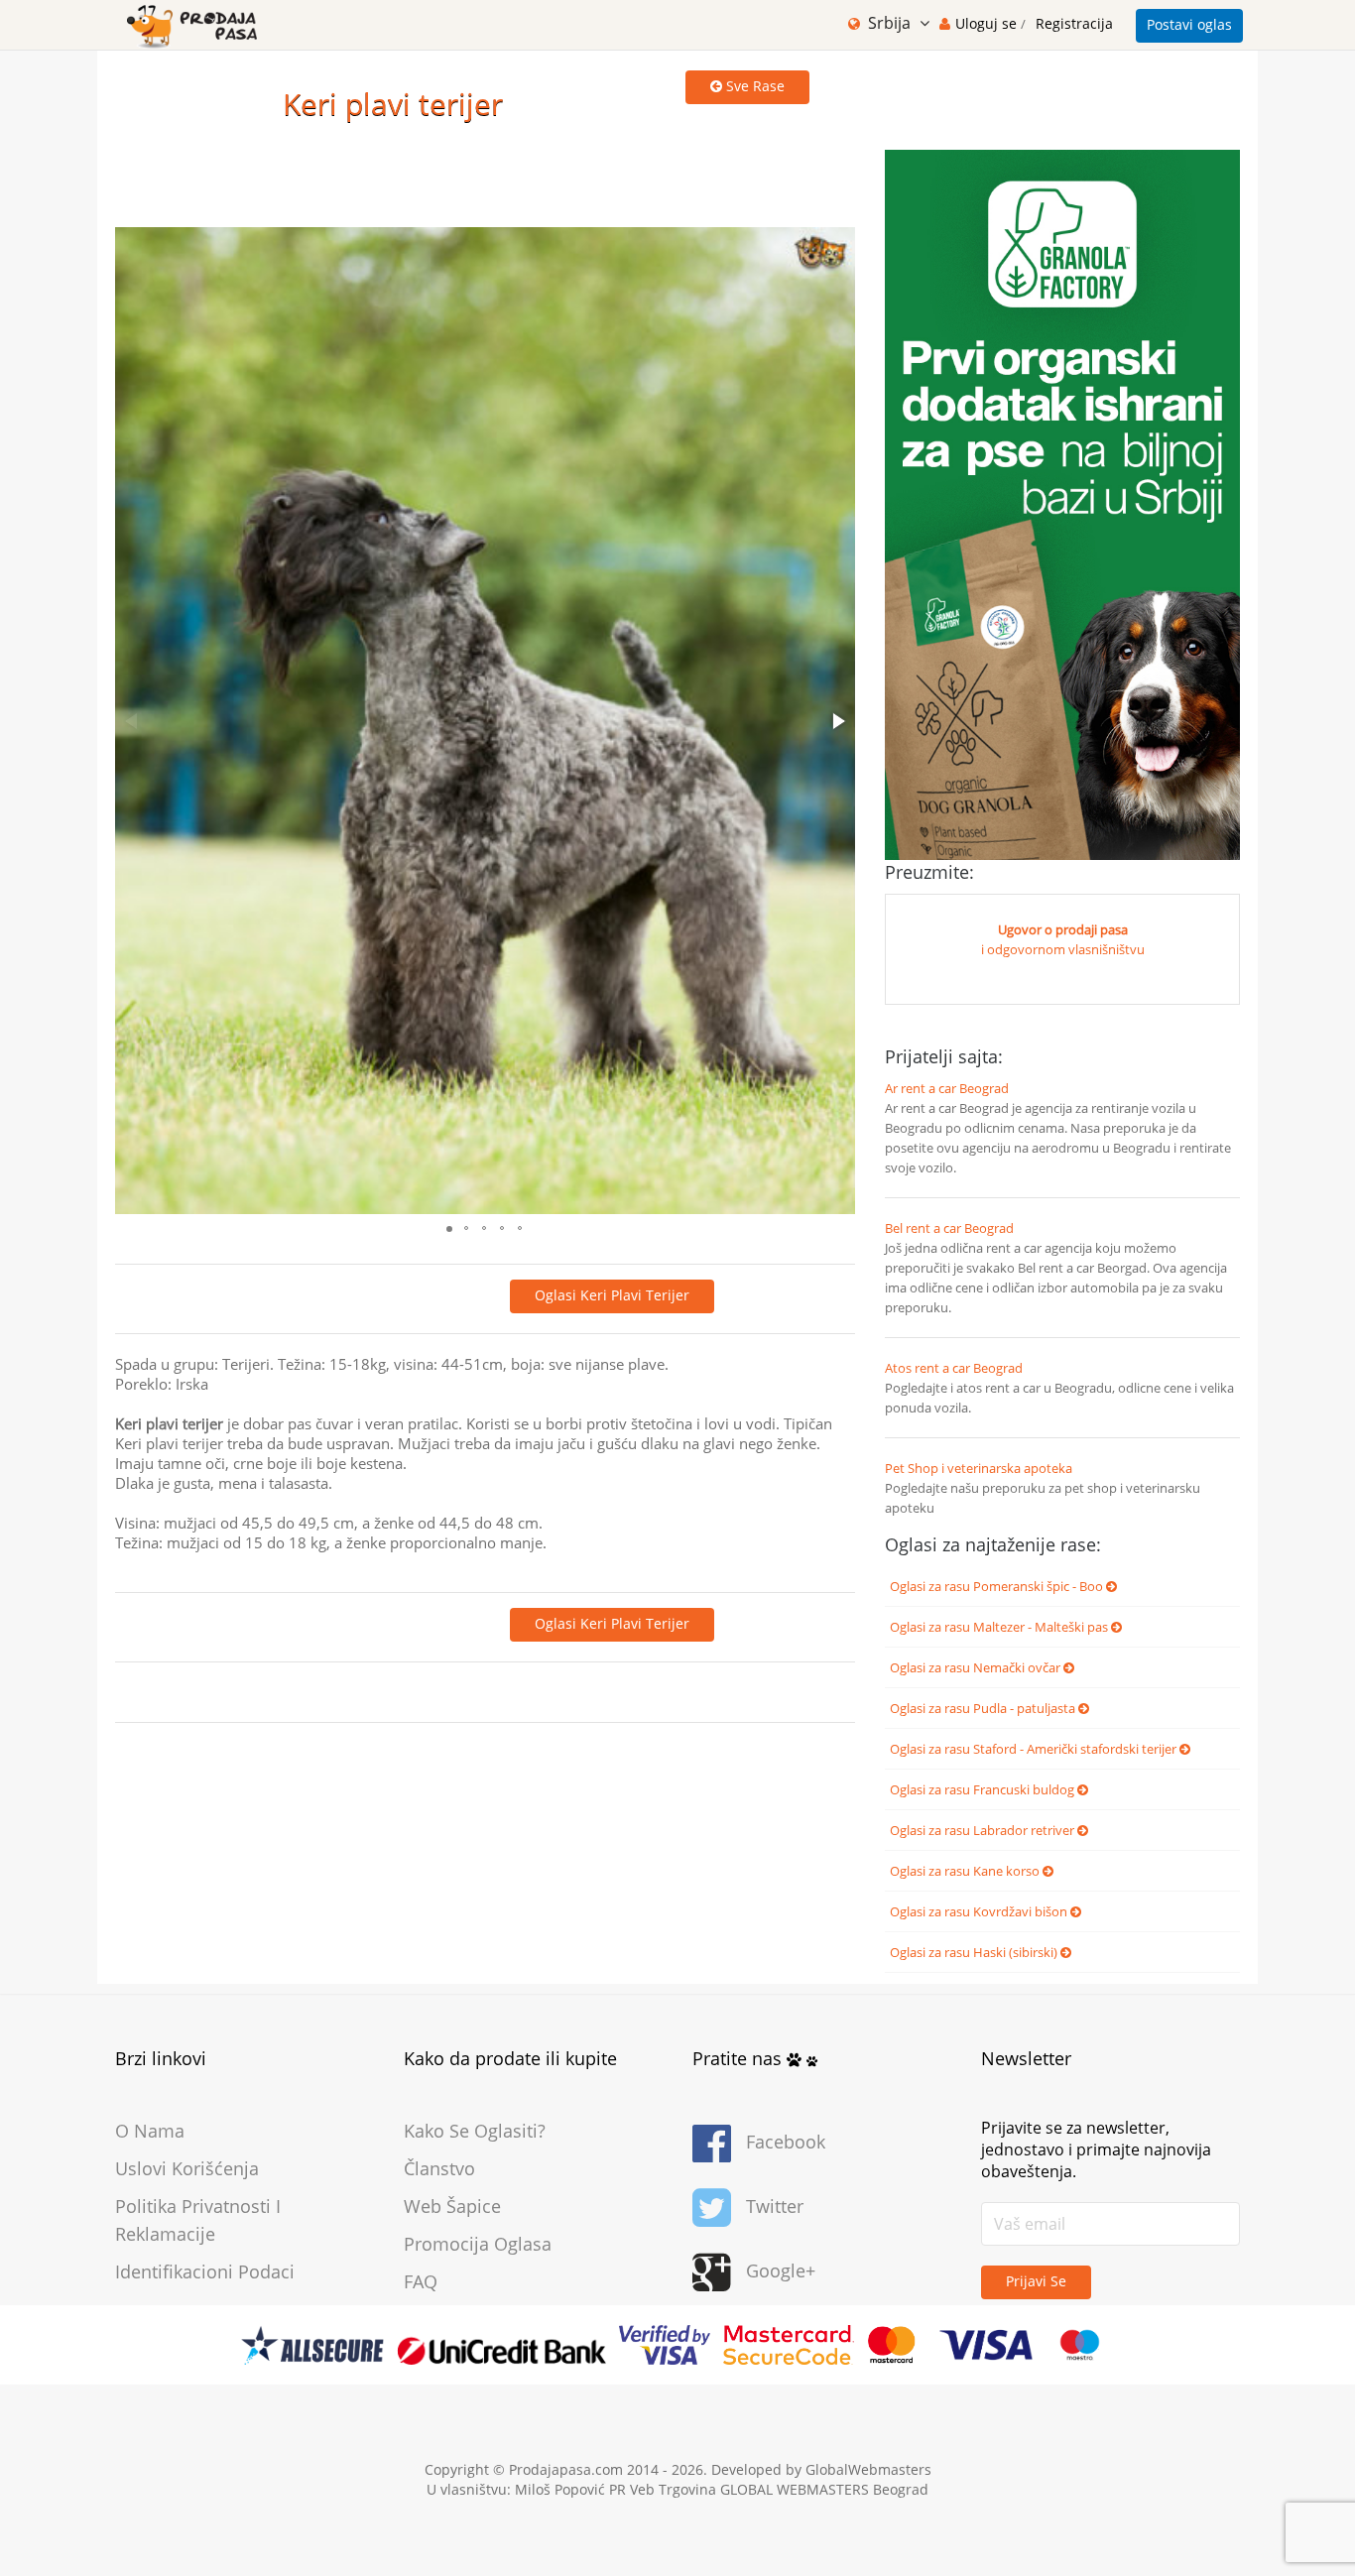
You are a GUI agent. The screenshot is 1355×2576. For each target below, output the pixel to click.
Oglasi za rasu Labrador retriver (984, 1830)
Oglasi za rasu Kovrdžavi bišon (980, 1911)
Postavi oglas (1189, 24)
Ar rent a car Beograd (947, 1088)
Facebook (786, 2142)
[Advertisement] (476, 163)
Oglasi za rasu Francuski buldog (984, 1789)
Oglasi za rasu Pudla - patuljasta (984, 1708)
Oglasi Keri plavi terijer (612, 1295)
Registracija (1074, 23)
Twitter (775, 2206)
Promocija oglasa (478, 2244)
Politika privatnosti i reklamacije (198, 2220)
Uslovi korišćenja (187, 2168)
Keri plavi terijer (393, 104)
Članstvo (439, 2168)
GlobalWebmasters (868, 2469)
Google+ (781, 2270)
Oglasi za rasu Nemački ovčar (977, 1667)
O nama (150, 2131)
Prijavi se (1036, 2281)
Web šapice (452, 2206)
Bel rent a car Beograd (949, 1228)
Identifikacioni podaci (205, 2271)
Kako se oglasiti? (475, 2131)
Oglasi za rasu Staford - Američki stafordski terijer (1035, 1749)
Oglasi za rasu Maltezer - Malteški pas (1000, 1627)
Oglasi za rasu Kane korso (966, 1871)
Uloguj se (988, 23)
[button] (837, 721)
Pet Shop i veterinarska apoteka (979, 1468)
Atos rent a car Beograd (954, 1368)
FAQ (421, 2281)
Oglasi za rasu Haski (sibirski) (975, 1952)
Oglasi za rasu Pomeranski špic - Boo (998, 1586)
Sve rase (753, 86)
